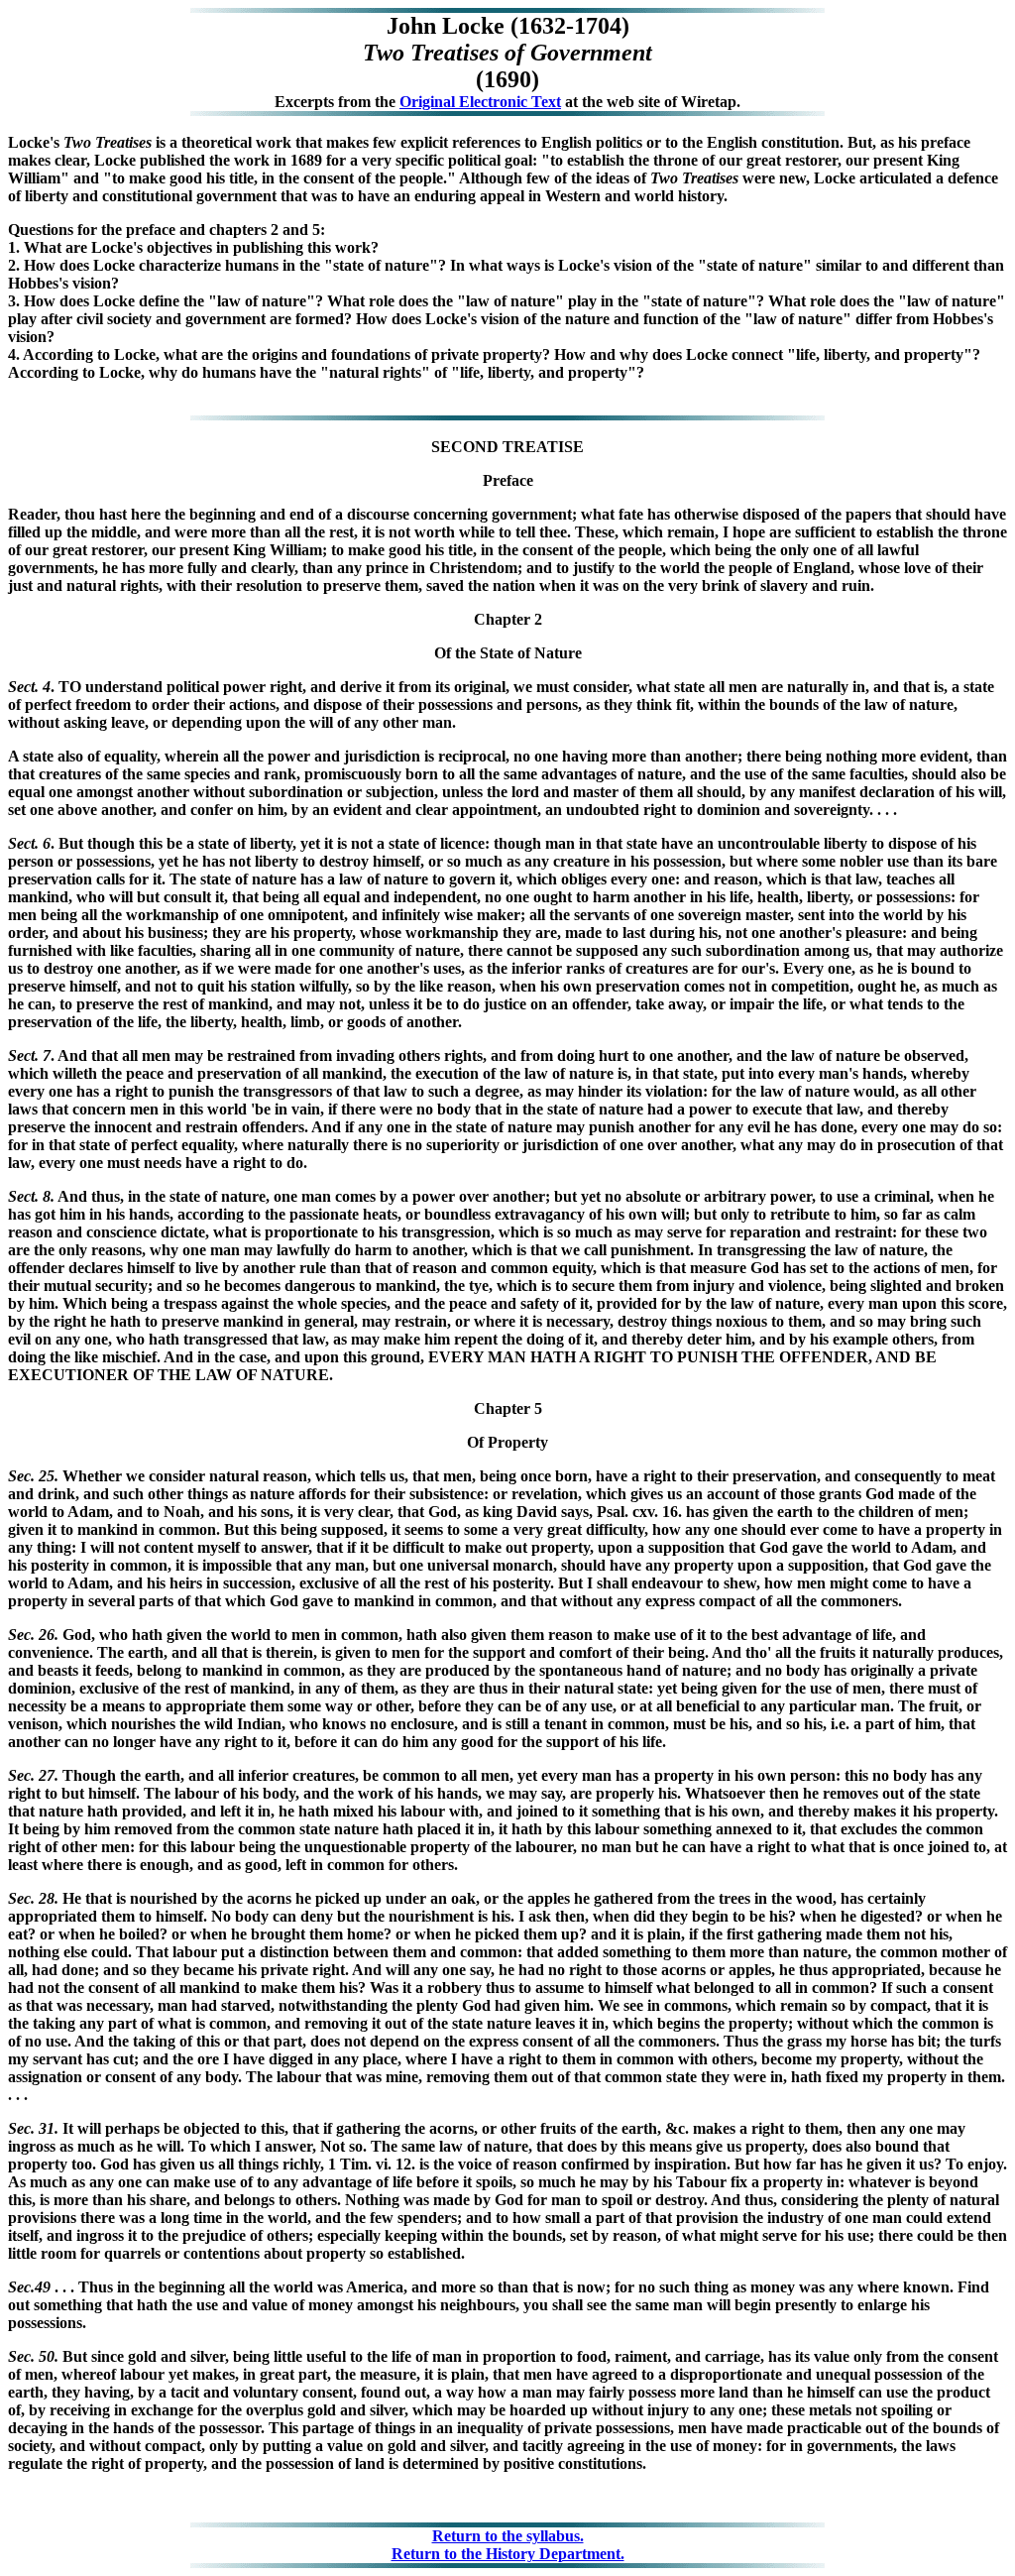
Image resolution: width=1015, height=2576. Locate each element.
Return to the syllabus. (508, 2536)
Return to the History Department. (508, 2554)
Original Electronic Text (480, 102)
